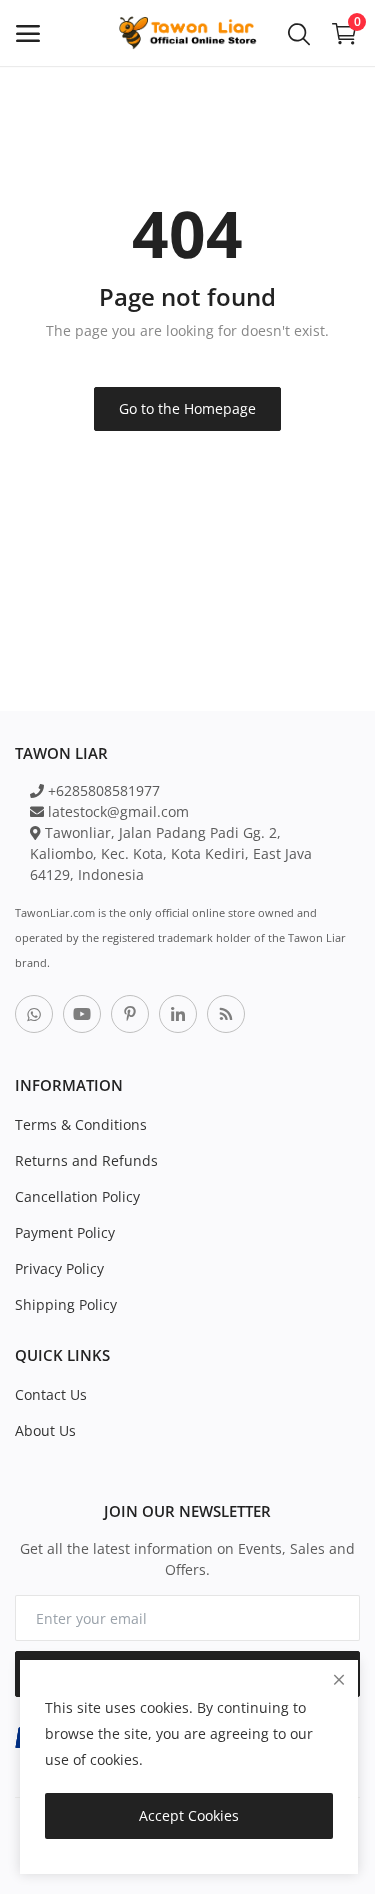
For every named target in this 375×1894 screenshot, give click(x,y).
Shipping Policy (66, 1304)
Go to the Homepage (187, 408)
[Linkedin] (178, 1014)
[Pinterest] (130, 1014)
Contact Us (51, 1394)
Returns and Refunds (86, 1160)
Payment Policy (65, 1232)
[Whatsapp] (34, 1014)
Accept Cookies (189, 1815)
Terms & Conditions (81, 1124)
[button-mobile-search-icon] (299, 33)
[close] (339, 1679)
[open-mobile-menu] (28, 33)
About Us (45, 1430)
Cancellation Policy (77, 1196)
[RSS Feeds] (226, 1014)
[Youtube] (82, 1014)
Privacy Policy (59, 1268)
